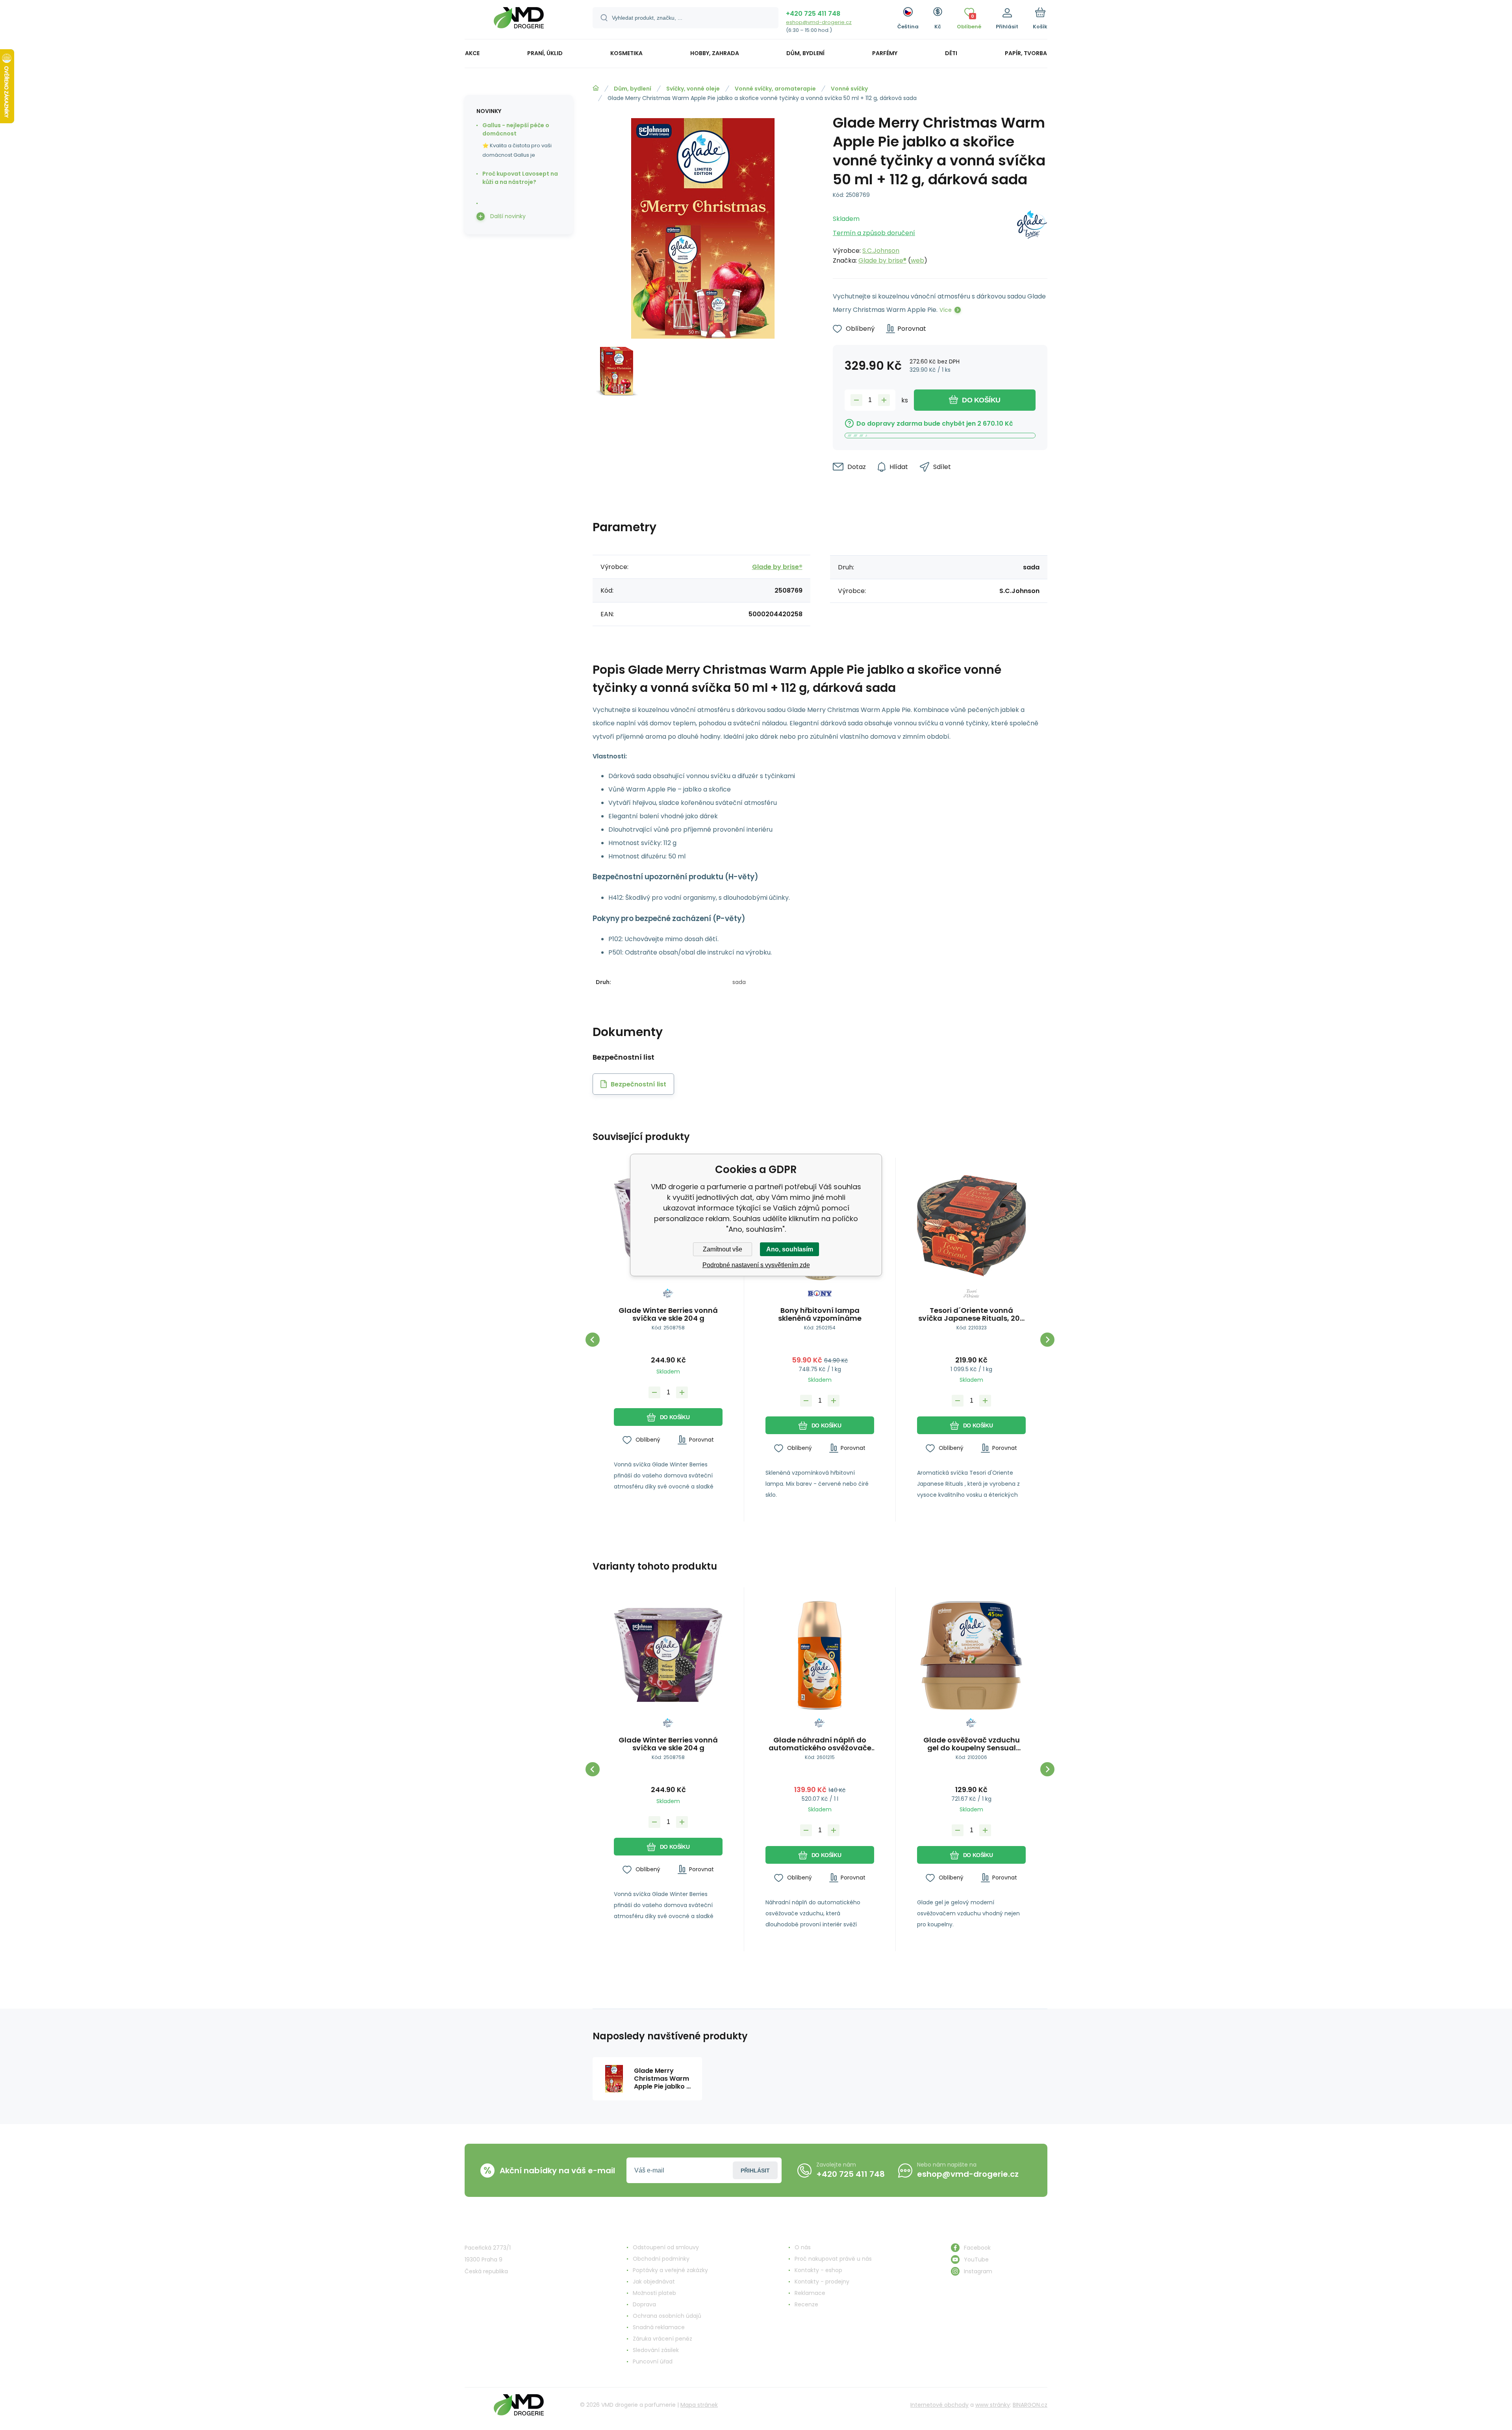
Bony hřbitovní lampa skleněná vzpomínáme (820, 1314)
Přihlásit (755, 2171)
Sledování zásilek (656, 2350)
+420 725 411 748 (813, 14)
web (917, 260)
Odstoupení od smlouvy (666, 2247)
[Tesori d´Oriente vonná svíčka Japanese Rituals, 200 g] (971, 1226)
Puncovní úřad (653, 2361)
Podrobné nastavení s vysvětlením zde (756, 1265)
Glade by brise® (882, 260)
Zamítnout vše (723, 1249)
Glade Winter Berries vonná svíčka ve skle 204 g (668, 1314)
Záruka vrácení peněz (662, 2339)
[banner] (519, 21)
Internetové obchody (939, 2405)
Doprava (644, 2304)
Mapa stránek (699, 2405)
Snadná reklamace (659, 2327)
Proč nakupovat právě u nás (833, 2259)
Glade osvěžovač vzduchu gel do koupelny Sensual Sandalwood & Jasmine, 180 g (972, 1744)
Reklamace (810, 2293)
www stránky (993, 2405)
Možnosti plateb (654, 2293)
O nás (803, 2247)
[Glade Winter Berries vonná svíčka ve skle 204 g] (668, 1655)
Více (946, 310)
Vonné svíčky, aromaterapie (775, 89)
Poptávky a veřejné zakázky (670, 2270)
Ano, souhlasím (790, 1249)
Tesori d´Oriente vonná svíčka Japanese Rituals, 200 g (971, 1314)
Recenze (806, 2304)
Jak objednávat (654, 2282)
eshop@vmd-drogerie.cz (819, 22)
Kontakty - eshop (818, 2270)
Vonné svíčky (849, 89)
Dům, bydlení (633, 89)
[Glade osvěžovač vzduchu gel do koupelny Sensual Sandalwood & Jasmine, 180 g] (971, 1655)
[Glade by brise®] (1032, 237)
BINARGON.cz (1030, 2405)
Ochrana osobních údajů (667, 2316)
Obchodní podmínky (661, 2259)
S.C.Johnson (881, 251)
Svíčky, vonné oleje (693, 89)
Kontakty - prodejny (822, 2282)
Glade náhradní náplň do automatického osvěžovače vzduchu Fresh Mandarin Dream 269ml (820, 1744)
